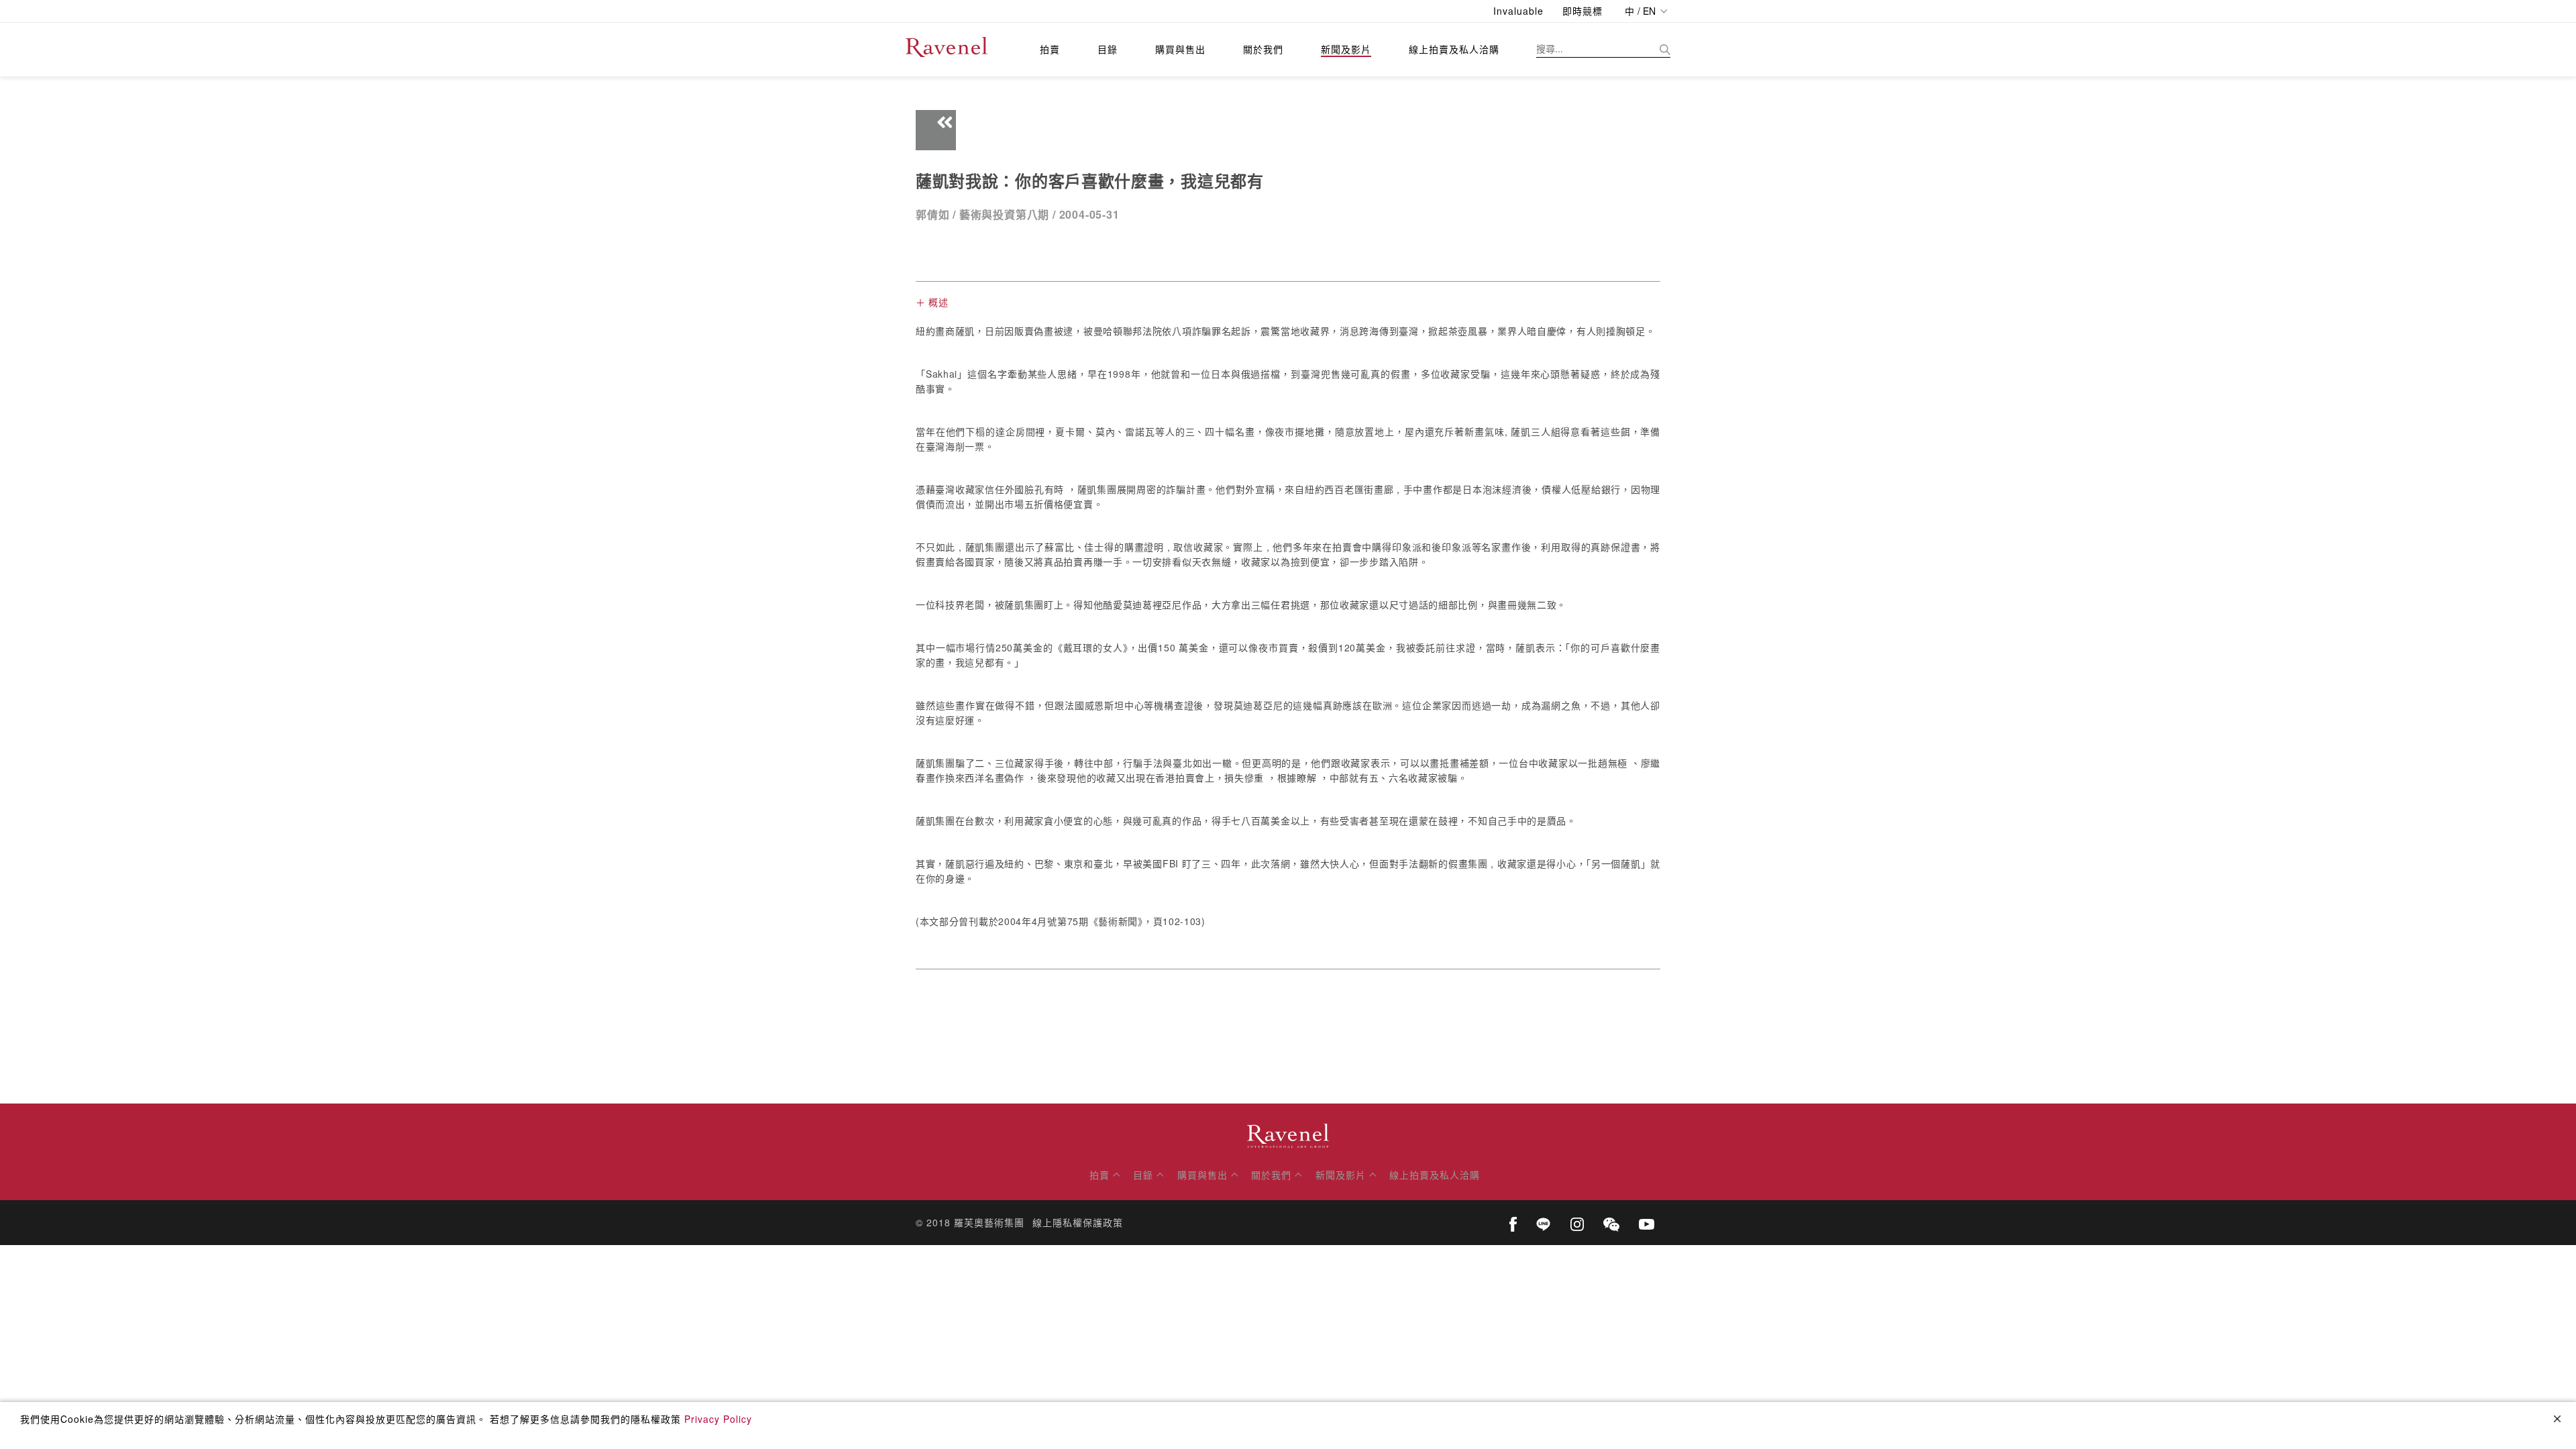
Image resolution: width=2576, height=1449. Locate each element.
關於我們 (1263, 49)
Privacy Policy (718, 1419)
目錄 (1108, 49)
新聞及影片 (1346, 49)
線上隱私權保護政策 (1078, 1222)
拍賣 (1050, 49)
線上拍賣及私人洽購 (1454, 49)
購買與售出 (1180, 49)
